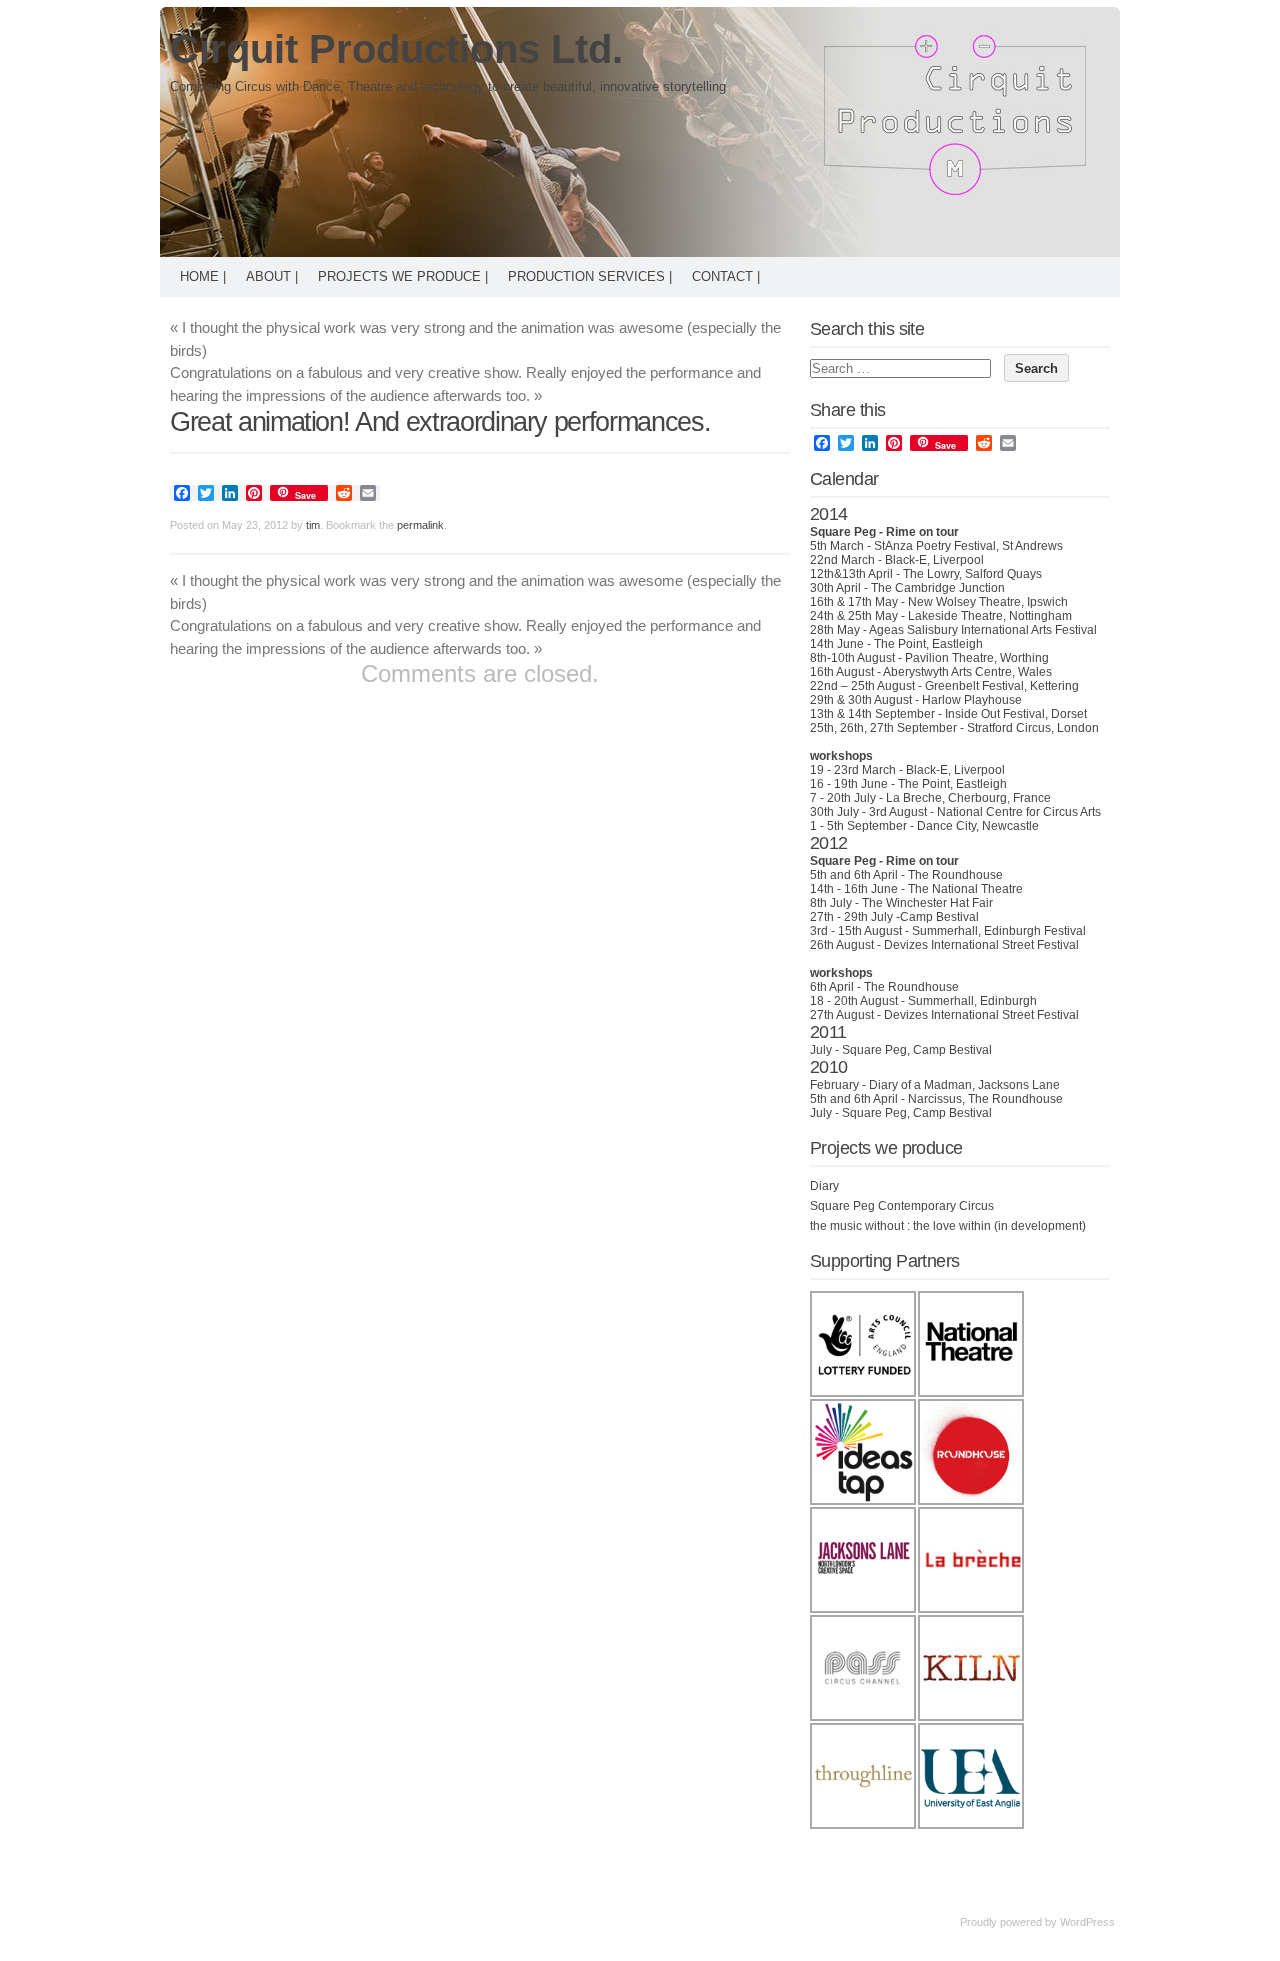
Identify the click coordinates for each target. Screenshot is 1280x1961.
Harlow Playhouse (972, 700)
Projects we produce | (403, 276)
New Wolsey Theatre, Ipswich (988, 602)
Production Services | (590, 276)
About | (272, 276)
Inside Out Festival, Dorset (1016, 714)
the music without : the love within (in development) (948, 1226)
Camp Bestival (939, 917)
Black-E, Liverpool (934, 560)
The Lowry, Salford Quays (972, 574)
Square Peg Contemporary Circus (902, 1206)
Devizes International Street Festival (981, 945)
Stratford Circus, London (1033, 728)
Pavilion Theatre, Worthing (977, 658)
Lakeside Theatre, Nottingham (990, 616)
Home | (203, 276)
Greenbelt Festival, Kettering (1002, 686)
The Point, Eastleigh (928, 644)
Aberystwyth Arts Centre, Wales (967, 672)
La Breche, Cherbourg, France (968, 798)
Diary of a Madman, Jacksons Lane (964, 1085)
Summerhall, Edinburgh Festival (999, 931)
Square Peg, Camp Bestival (917, 1050)
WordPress (1087, 1922)
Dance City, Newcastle (978, 826)
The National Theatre (965, 889)
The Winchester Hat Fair (927, 903)
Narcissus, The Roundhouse (985, 1099)
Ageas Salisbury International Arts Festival (983, 630)
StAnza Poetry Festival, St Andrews (968, 546)
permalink (420, 525)
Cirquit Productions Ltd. (396, 49)
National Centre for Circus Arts (1019, 812)
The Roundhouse (955, 875)
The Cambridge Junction (938, 588)
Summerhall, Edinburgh (972, 1001)
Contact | (726, 276)
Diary (824, 1186)
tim (313, 525)
